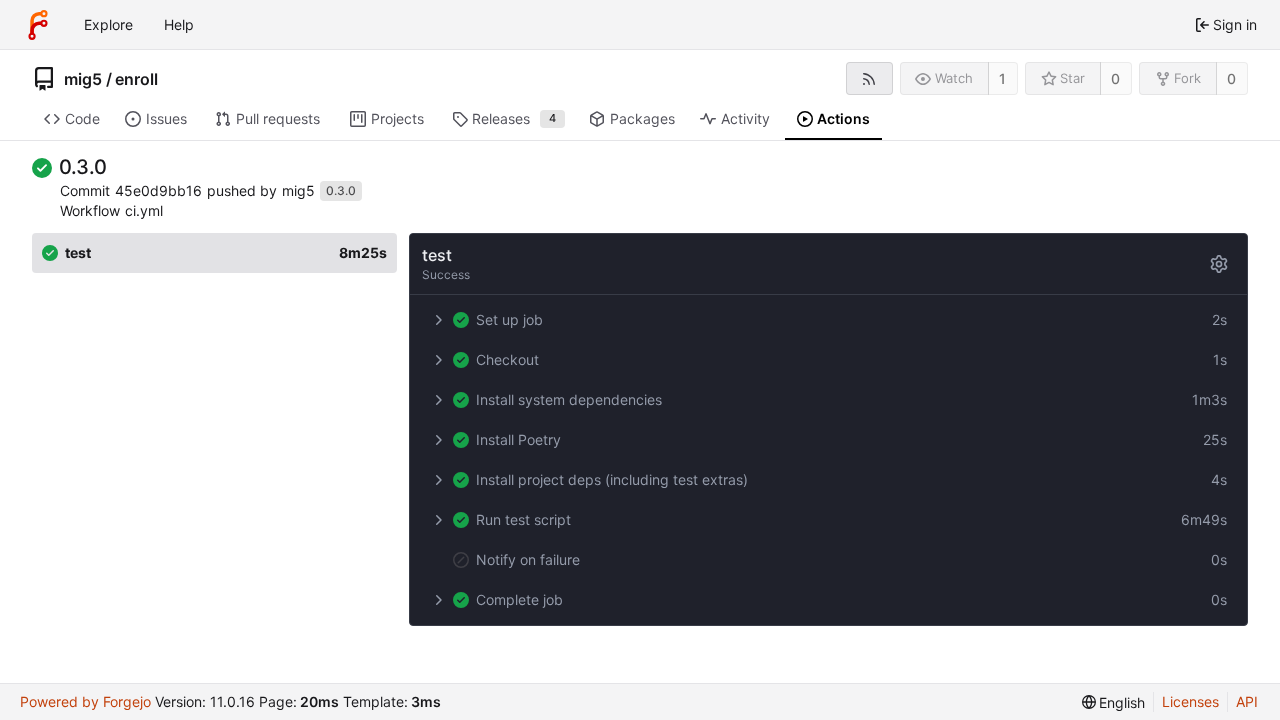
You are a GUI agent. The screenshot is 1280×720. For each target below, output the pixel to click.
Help (179, 24)
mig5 (83, 79)
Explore (108, 24)
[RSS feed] (869, 78)
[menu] (1114, 702)
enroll (136, 79)
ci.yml (144, 210)
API (1247, 701)
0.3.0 (341, 191)
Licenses (1190, 701)
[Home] (38, 25)
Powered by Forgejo (85, 701)
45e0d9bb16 (158, 190)
